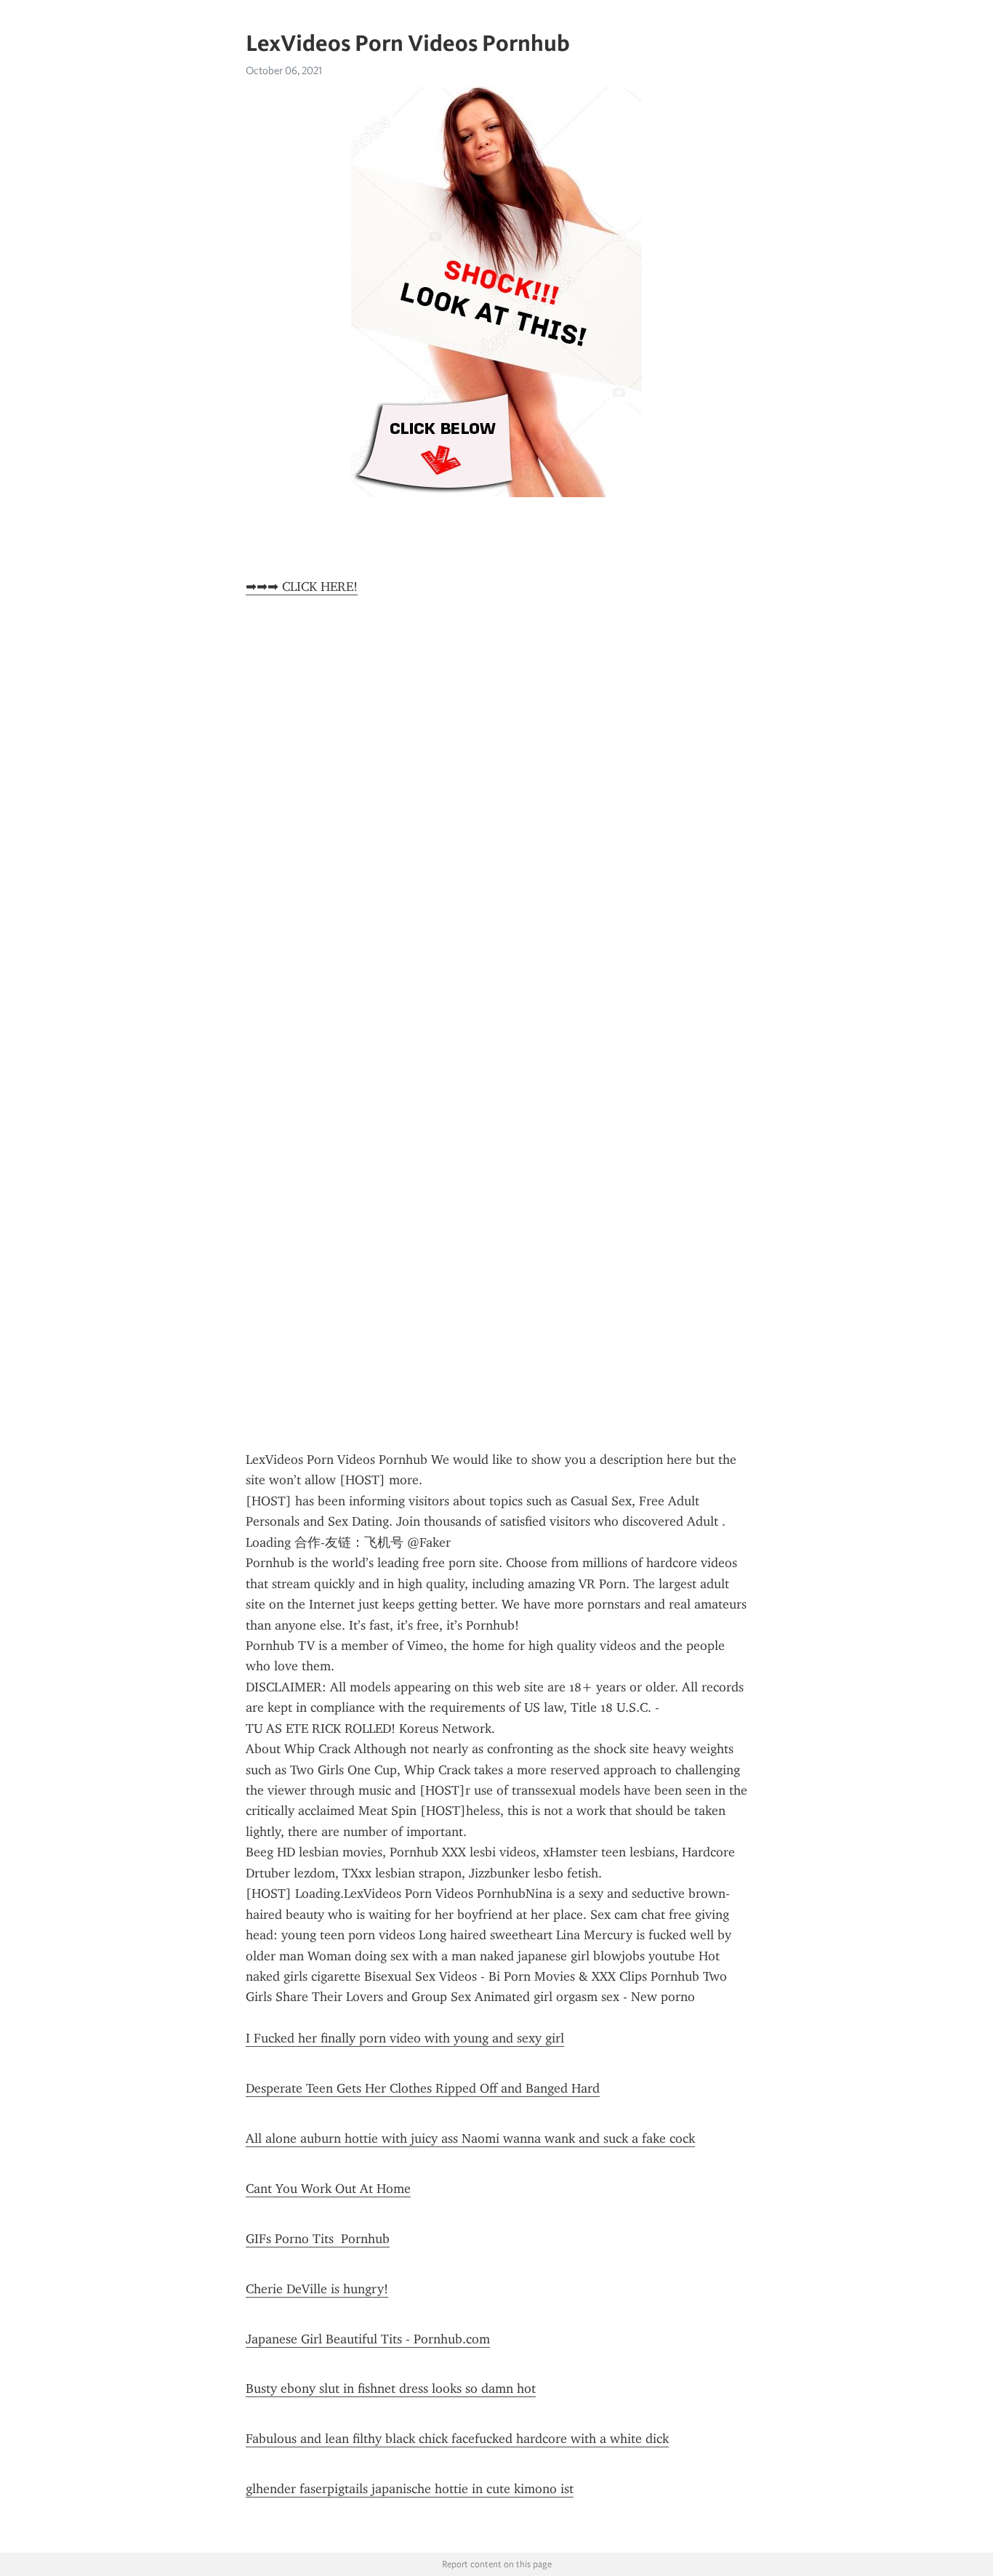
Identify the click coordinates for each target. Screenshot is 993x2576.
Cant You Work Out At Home (328, 2189)
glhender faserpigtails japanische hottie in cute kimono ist (410, 2489)
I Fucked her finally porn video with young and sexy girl (405, 2038)
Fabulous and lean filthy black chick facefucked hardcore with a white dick (457, 2439)
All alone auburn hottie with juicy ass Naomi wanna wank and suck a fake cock (470, 2138)
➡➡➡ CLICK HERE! (302, 587)
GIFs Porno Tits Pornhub (318, 2239)
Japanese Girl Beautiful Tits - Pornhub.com (368, 2339)
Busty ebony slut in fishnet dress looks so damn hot (391, 2388)
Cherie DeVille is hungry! (317, 2289)
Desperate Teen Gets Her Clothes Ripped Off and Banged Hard (423, 2088)
